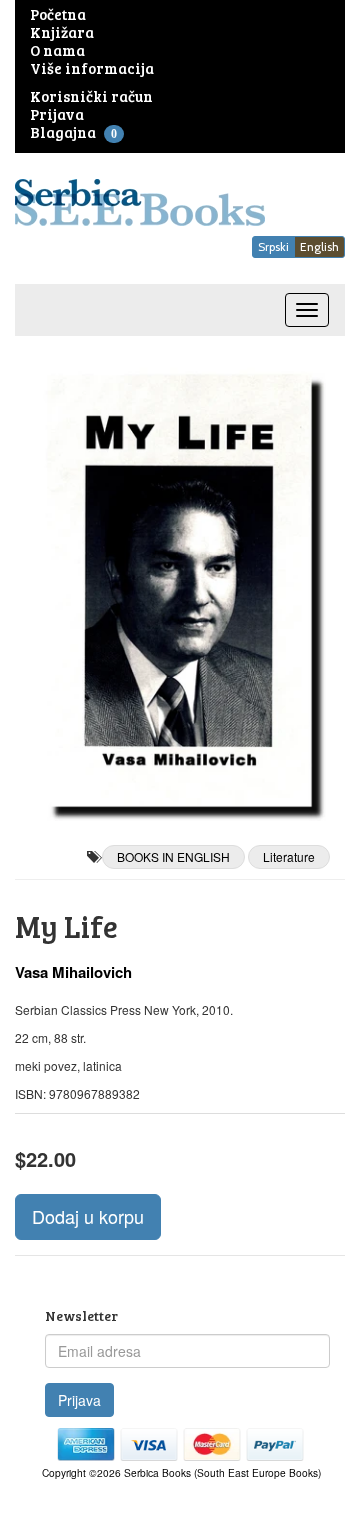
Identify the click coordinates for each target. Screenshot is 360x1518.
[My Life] (180, 590)
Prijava (79, 1400)
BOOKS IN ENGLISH (173, 856)
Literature (289, 856)
